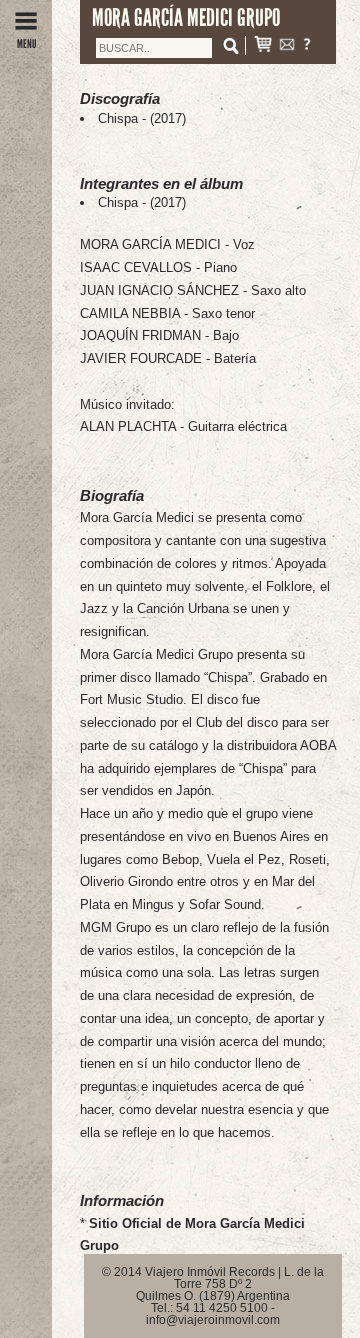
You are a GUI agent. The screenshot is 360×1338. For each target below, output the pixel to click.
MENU (26, 44)
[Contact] (287, 46)
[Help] (307, 46)
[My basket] (263, 46)
